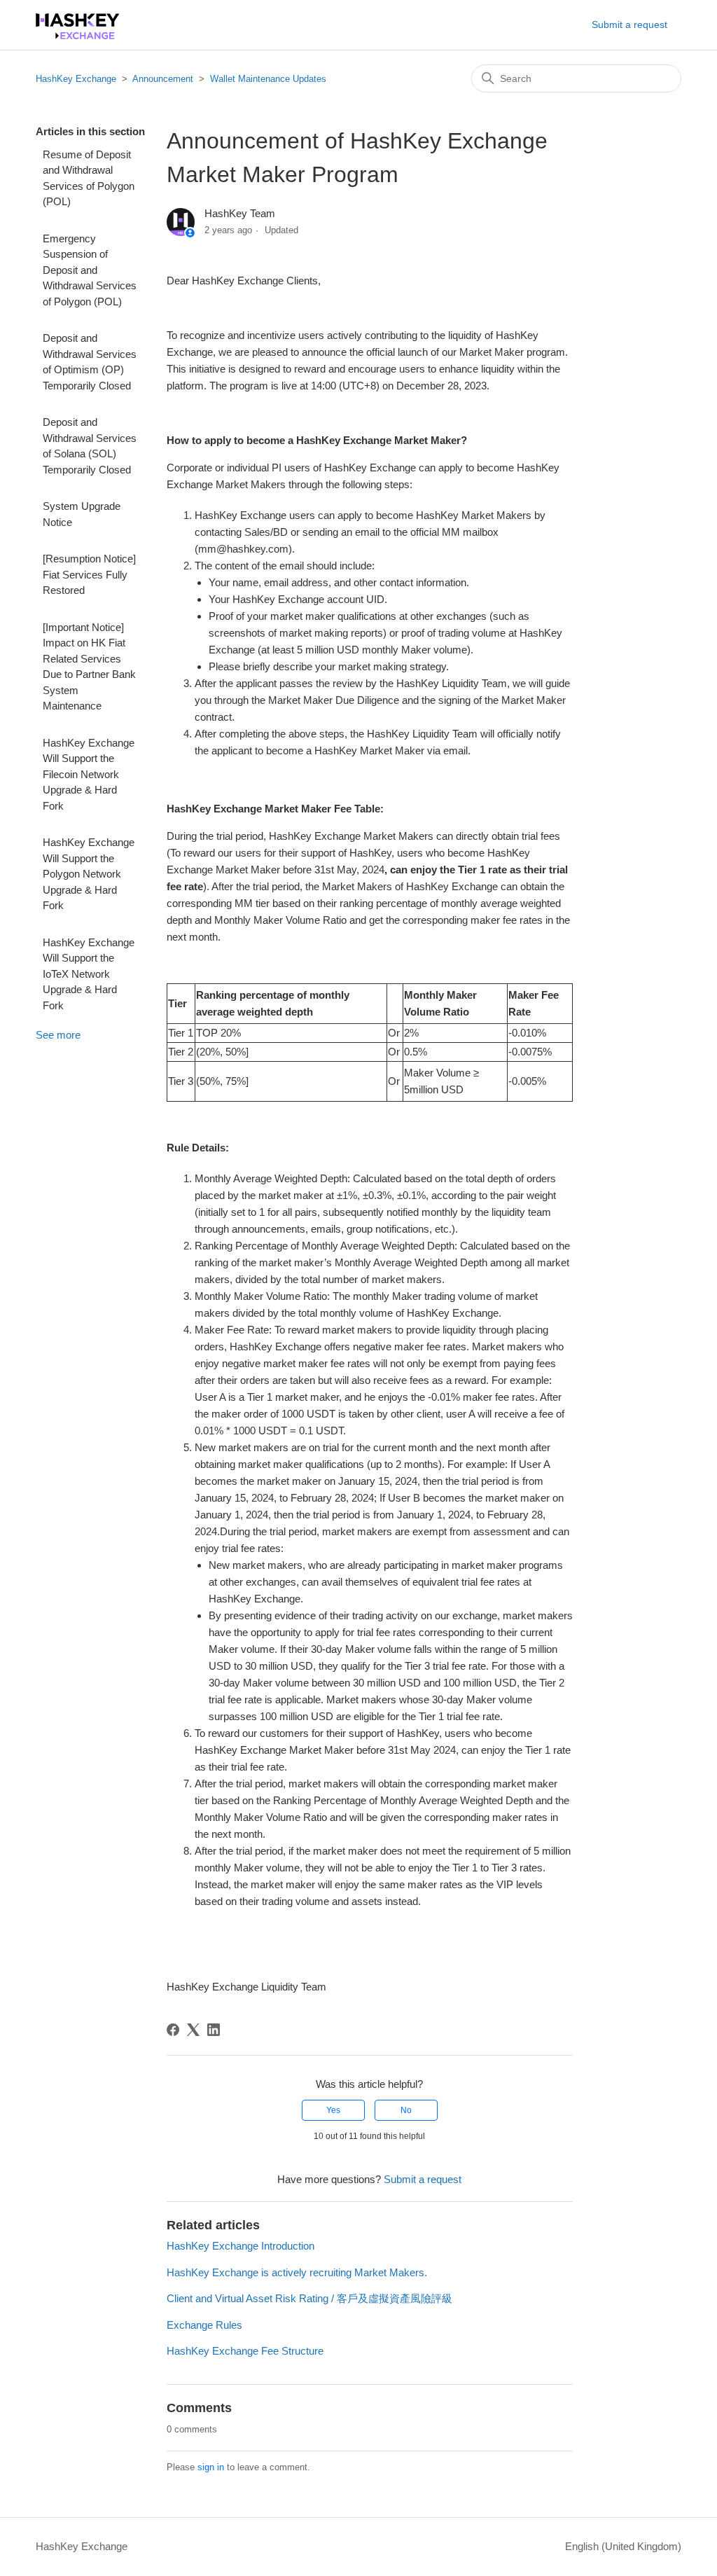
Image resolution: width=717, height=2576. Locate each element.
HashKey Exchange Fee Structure (245, 2351)
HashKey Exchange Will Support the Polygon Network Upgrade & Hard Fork (89, 874)
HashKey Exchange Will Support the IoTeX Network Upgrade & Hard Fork (89, 974)
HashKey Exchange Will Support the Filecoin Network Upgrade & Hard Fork (89, 774)
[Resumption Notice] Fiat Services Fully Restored (89, 574)
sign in (211, 2467)
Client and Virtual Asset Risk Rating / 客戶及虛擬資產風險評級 (309, 2298)
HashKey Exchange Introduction (241, 2246)
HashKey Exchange (76, 79)
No (406, 2110)
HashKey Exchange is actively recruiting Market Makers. (297, 2272)
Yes (333, 2110)
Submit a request (629, 25)
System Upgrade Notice (82, 514)
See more (58, 1035)
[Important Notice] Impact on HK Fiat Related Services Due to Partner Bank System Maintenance (89, 667)
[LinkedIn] (214, 2030)
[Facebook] (173, 2030)
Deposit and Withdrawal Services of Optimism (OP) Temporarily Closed (90, 362)
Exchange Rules (204, 2325)
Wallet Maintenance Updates (268, 79)
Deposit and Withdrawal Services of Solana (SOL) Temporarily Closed (90, 446)
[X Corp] (193, 2030)
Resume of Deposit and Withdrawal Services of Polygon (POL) (89, 178)
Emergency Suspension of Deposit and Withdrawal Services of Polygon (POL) (90, 270)
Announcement (163, 79)
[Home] (78, 35)
